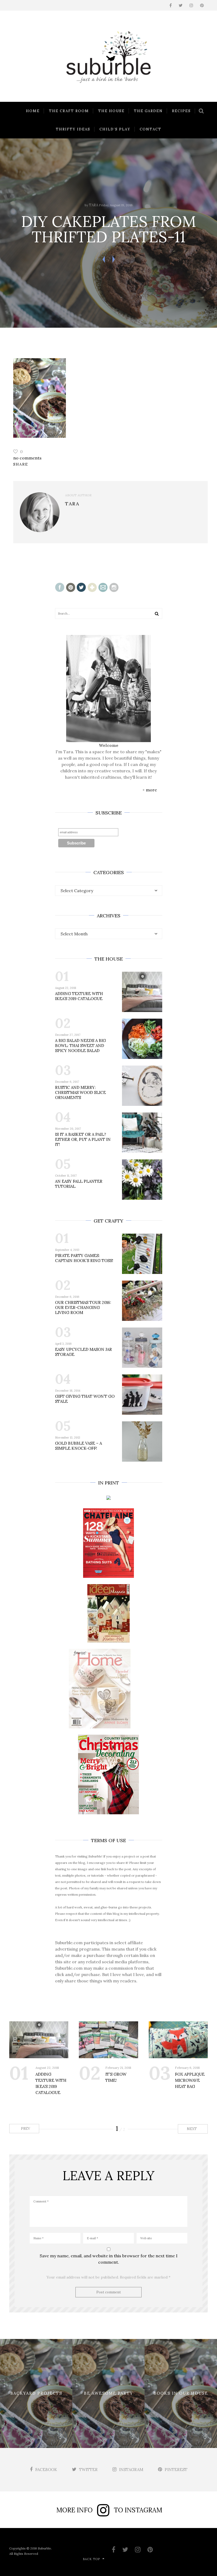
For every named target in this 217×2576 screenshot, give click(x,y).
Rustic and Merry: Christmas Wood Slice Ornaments (80, 1092)
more (151, 790)
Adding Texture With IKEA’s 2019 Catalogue (79, 996)
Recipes (181, 111)
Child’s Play (115, 129)
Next (192, 2129)
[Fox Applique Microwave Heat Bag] (178, 2040)
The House (111, 111)
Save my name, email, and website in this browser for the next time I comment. (109, 2259)
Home (33, 111)
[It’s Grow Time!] (108, 2040)
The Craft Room (69, 111)
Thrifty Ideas (73, 129)
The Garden (148, 111)
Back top (91, 2559)
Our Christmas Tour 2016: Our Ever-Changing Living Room (83, 1307)
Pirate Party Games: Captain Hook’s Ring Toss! (84, 1258)
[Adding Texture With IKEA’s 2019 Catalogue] (39, 2040)
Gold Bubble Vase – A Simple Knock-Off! (78, 1446)
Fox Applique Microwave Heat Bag (190, 2080)
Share (21, 464)
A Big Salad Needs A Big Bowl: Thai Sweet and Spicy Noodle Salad (80, 1046)
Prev (25, 2129)
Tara (94, 205)
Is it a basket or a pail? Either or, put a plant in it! (83, 1139)
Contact (151, 129)
